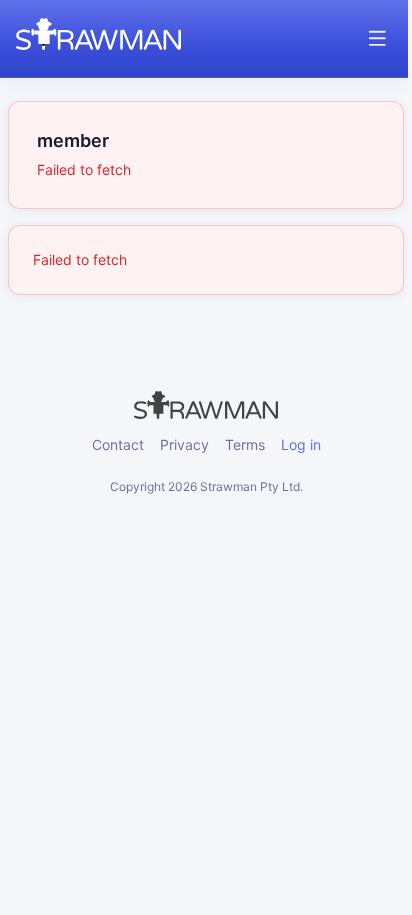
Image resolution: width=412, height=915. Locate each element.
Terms (245, 444)
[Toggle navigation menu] (377, 38)
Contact (118, 444)
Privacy (184, 444)
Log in (301, 444)
